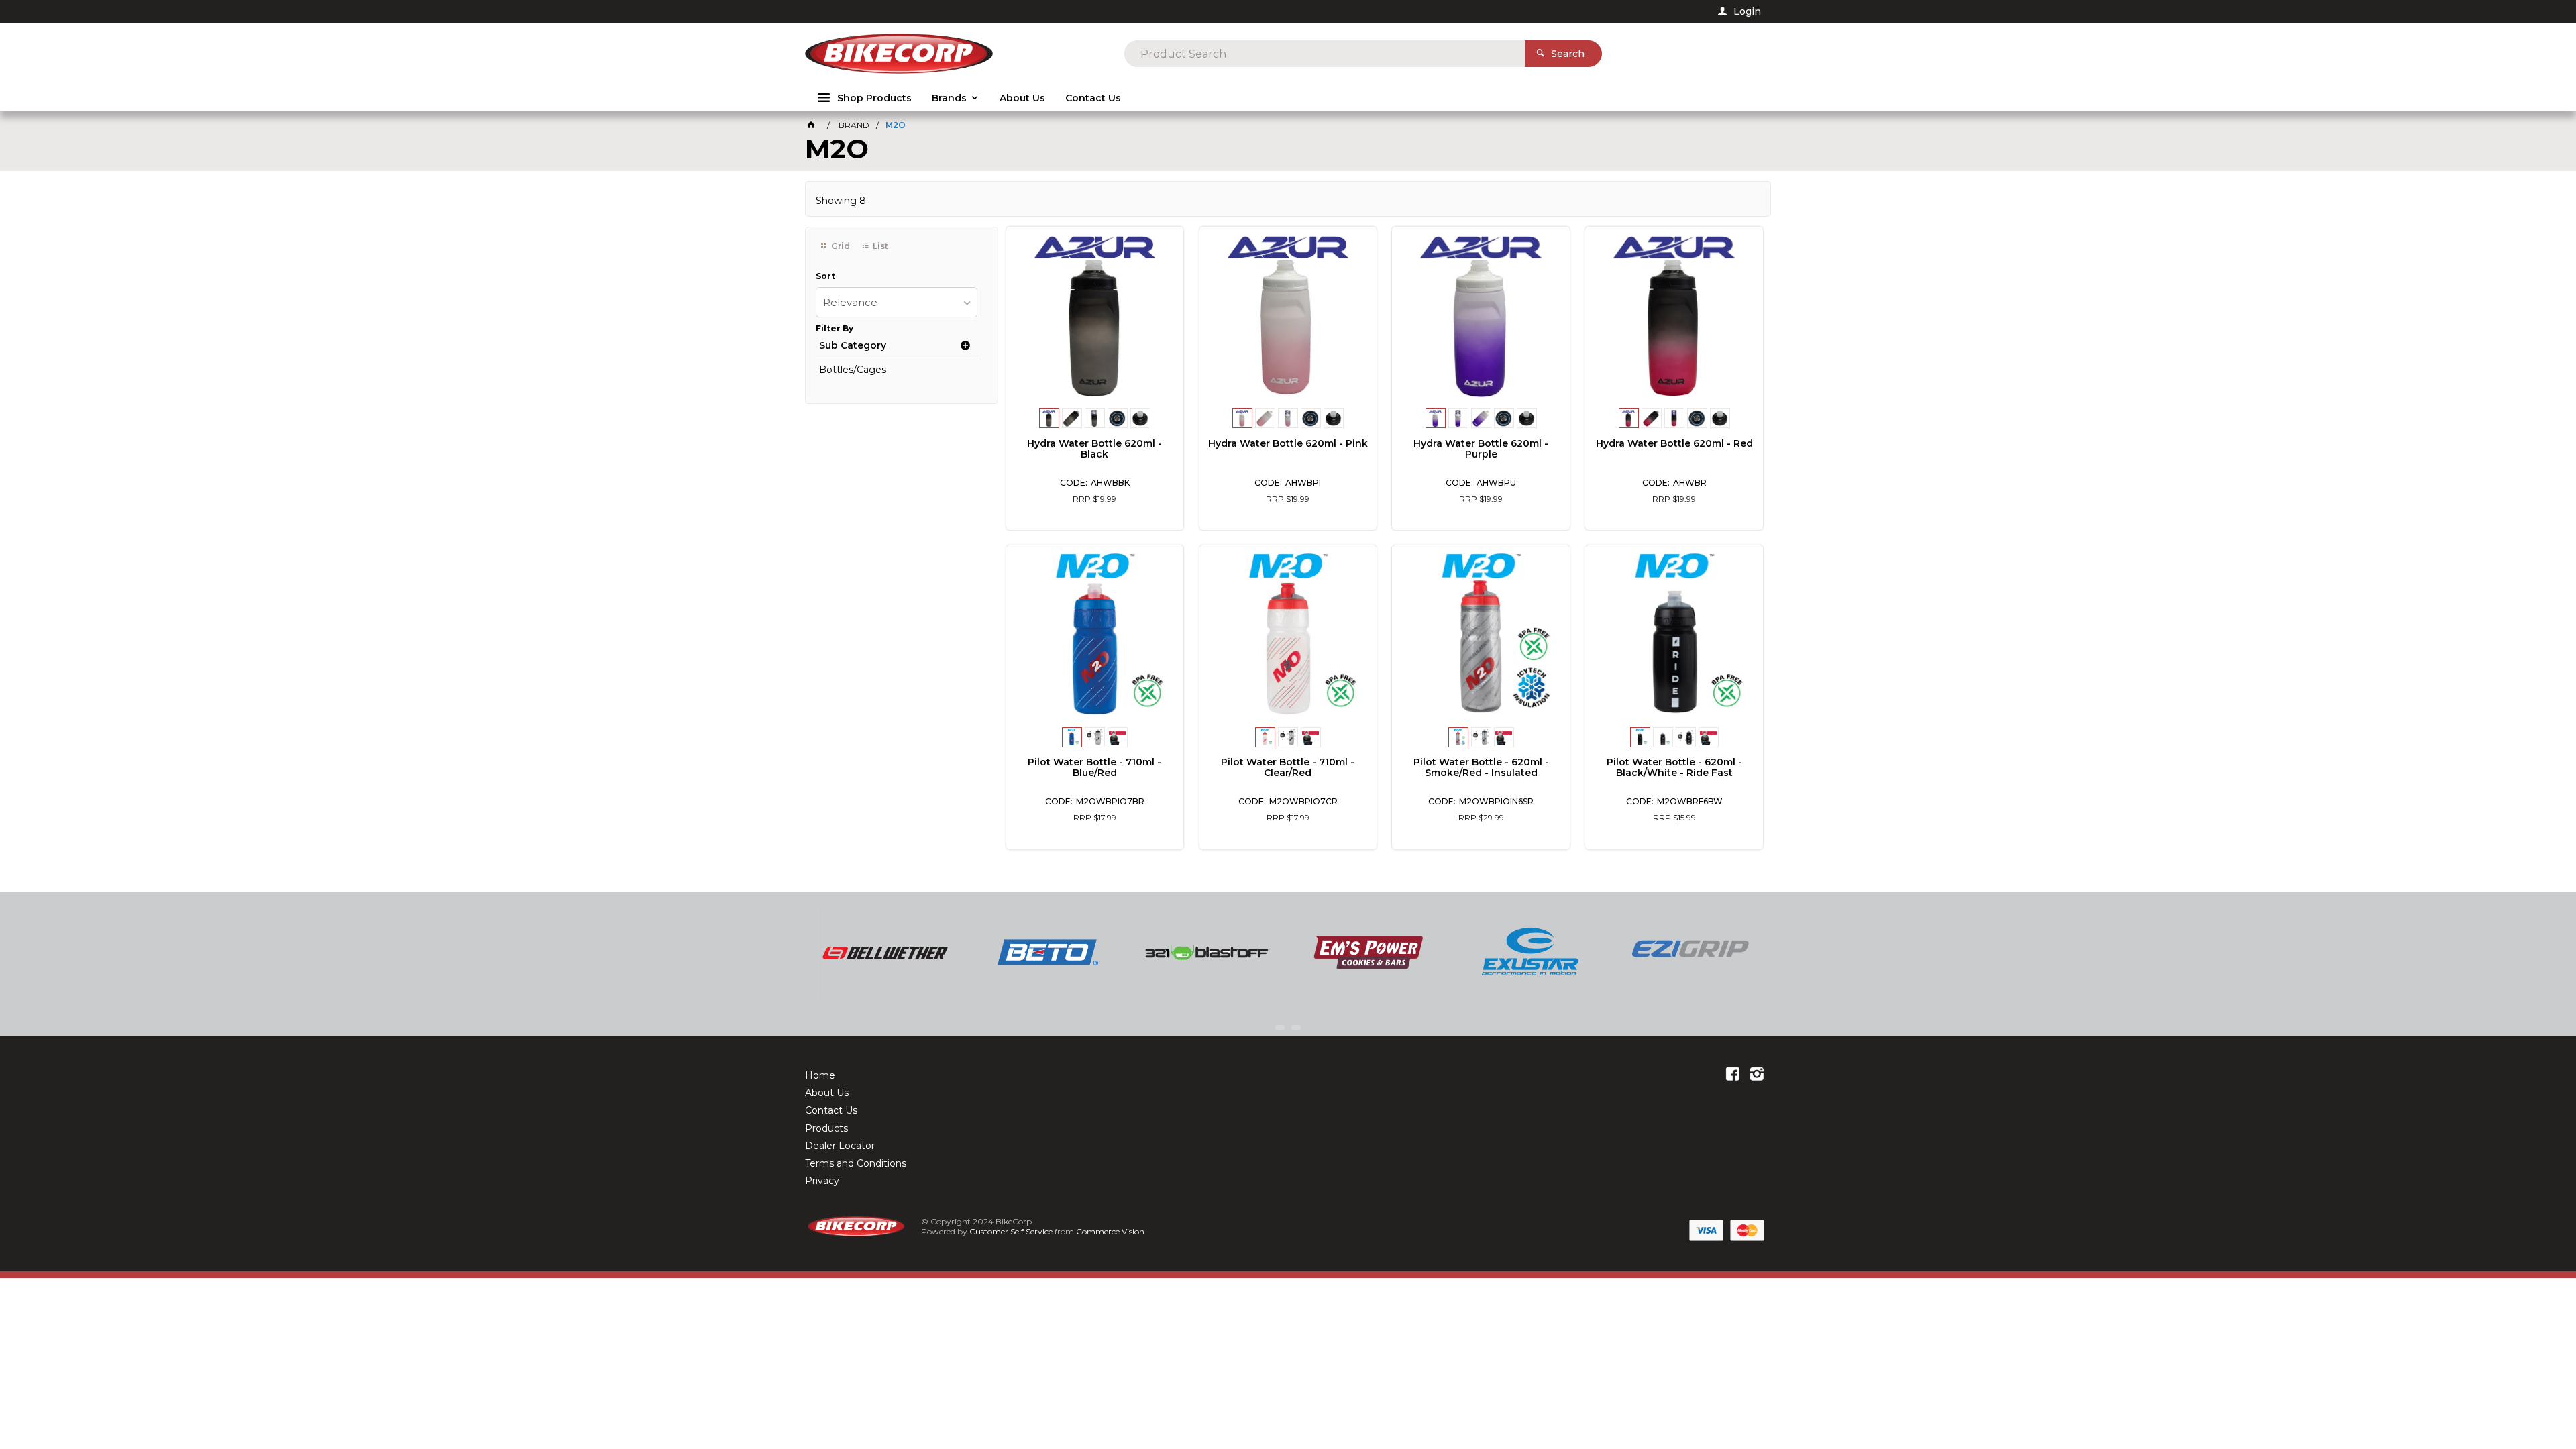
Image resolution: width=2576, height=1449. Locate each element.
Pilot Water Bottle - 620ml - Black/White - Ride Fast (1674, 767)
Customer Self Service (1011, 1231)
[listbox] (897, 302)
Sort (825, 276)
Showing (841, 201)
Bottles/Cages (853, 370)
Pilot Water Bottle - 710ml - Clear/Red (1288, 767)
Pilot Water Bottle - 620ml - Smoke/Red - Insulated (1481, 767)
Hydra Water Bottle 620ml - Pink (1288, 443)
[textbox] (1325, 54)
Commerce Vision (1110, 1231)
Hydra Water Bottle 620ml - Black (1094, 449)
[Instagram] (1757, 1075)
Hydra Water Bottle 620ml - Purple (1481, 449)
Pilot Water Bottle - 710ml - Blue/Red (1094, 767)
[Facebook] (1733, 1075)
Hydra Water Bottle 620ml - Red (1674, 443)
